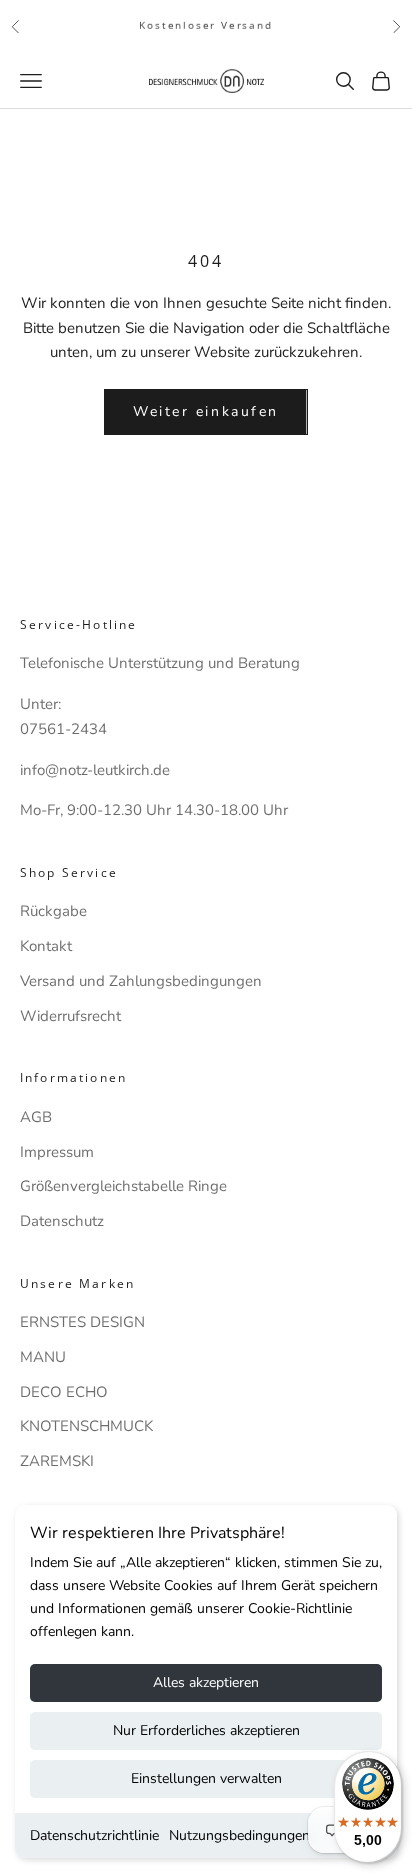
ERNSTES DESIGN (82, 1322)
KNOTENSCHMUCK (86, 1426)
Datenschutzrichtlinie (94, 1835)
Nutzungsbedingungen (239, 1835)
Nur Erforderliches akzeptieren (206, 1730)
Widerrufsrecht (70, 1016)
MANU (43, 1357)
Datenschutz (62, 1221)
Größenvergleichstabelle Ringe (123, 1186)
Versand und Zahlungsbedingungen (141, 981)
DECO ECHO (64, 1392)
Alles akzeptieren (206, 1682)
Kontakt (46, 946)
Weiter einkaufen (205, 411)
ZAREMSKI (57, 1461)
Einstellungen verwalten (206, 1778)
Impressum (57, 1152)
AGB (36, 1117)
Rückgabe (53, 911)
